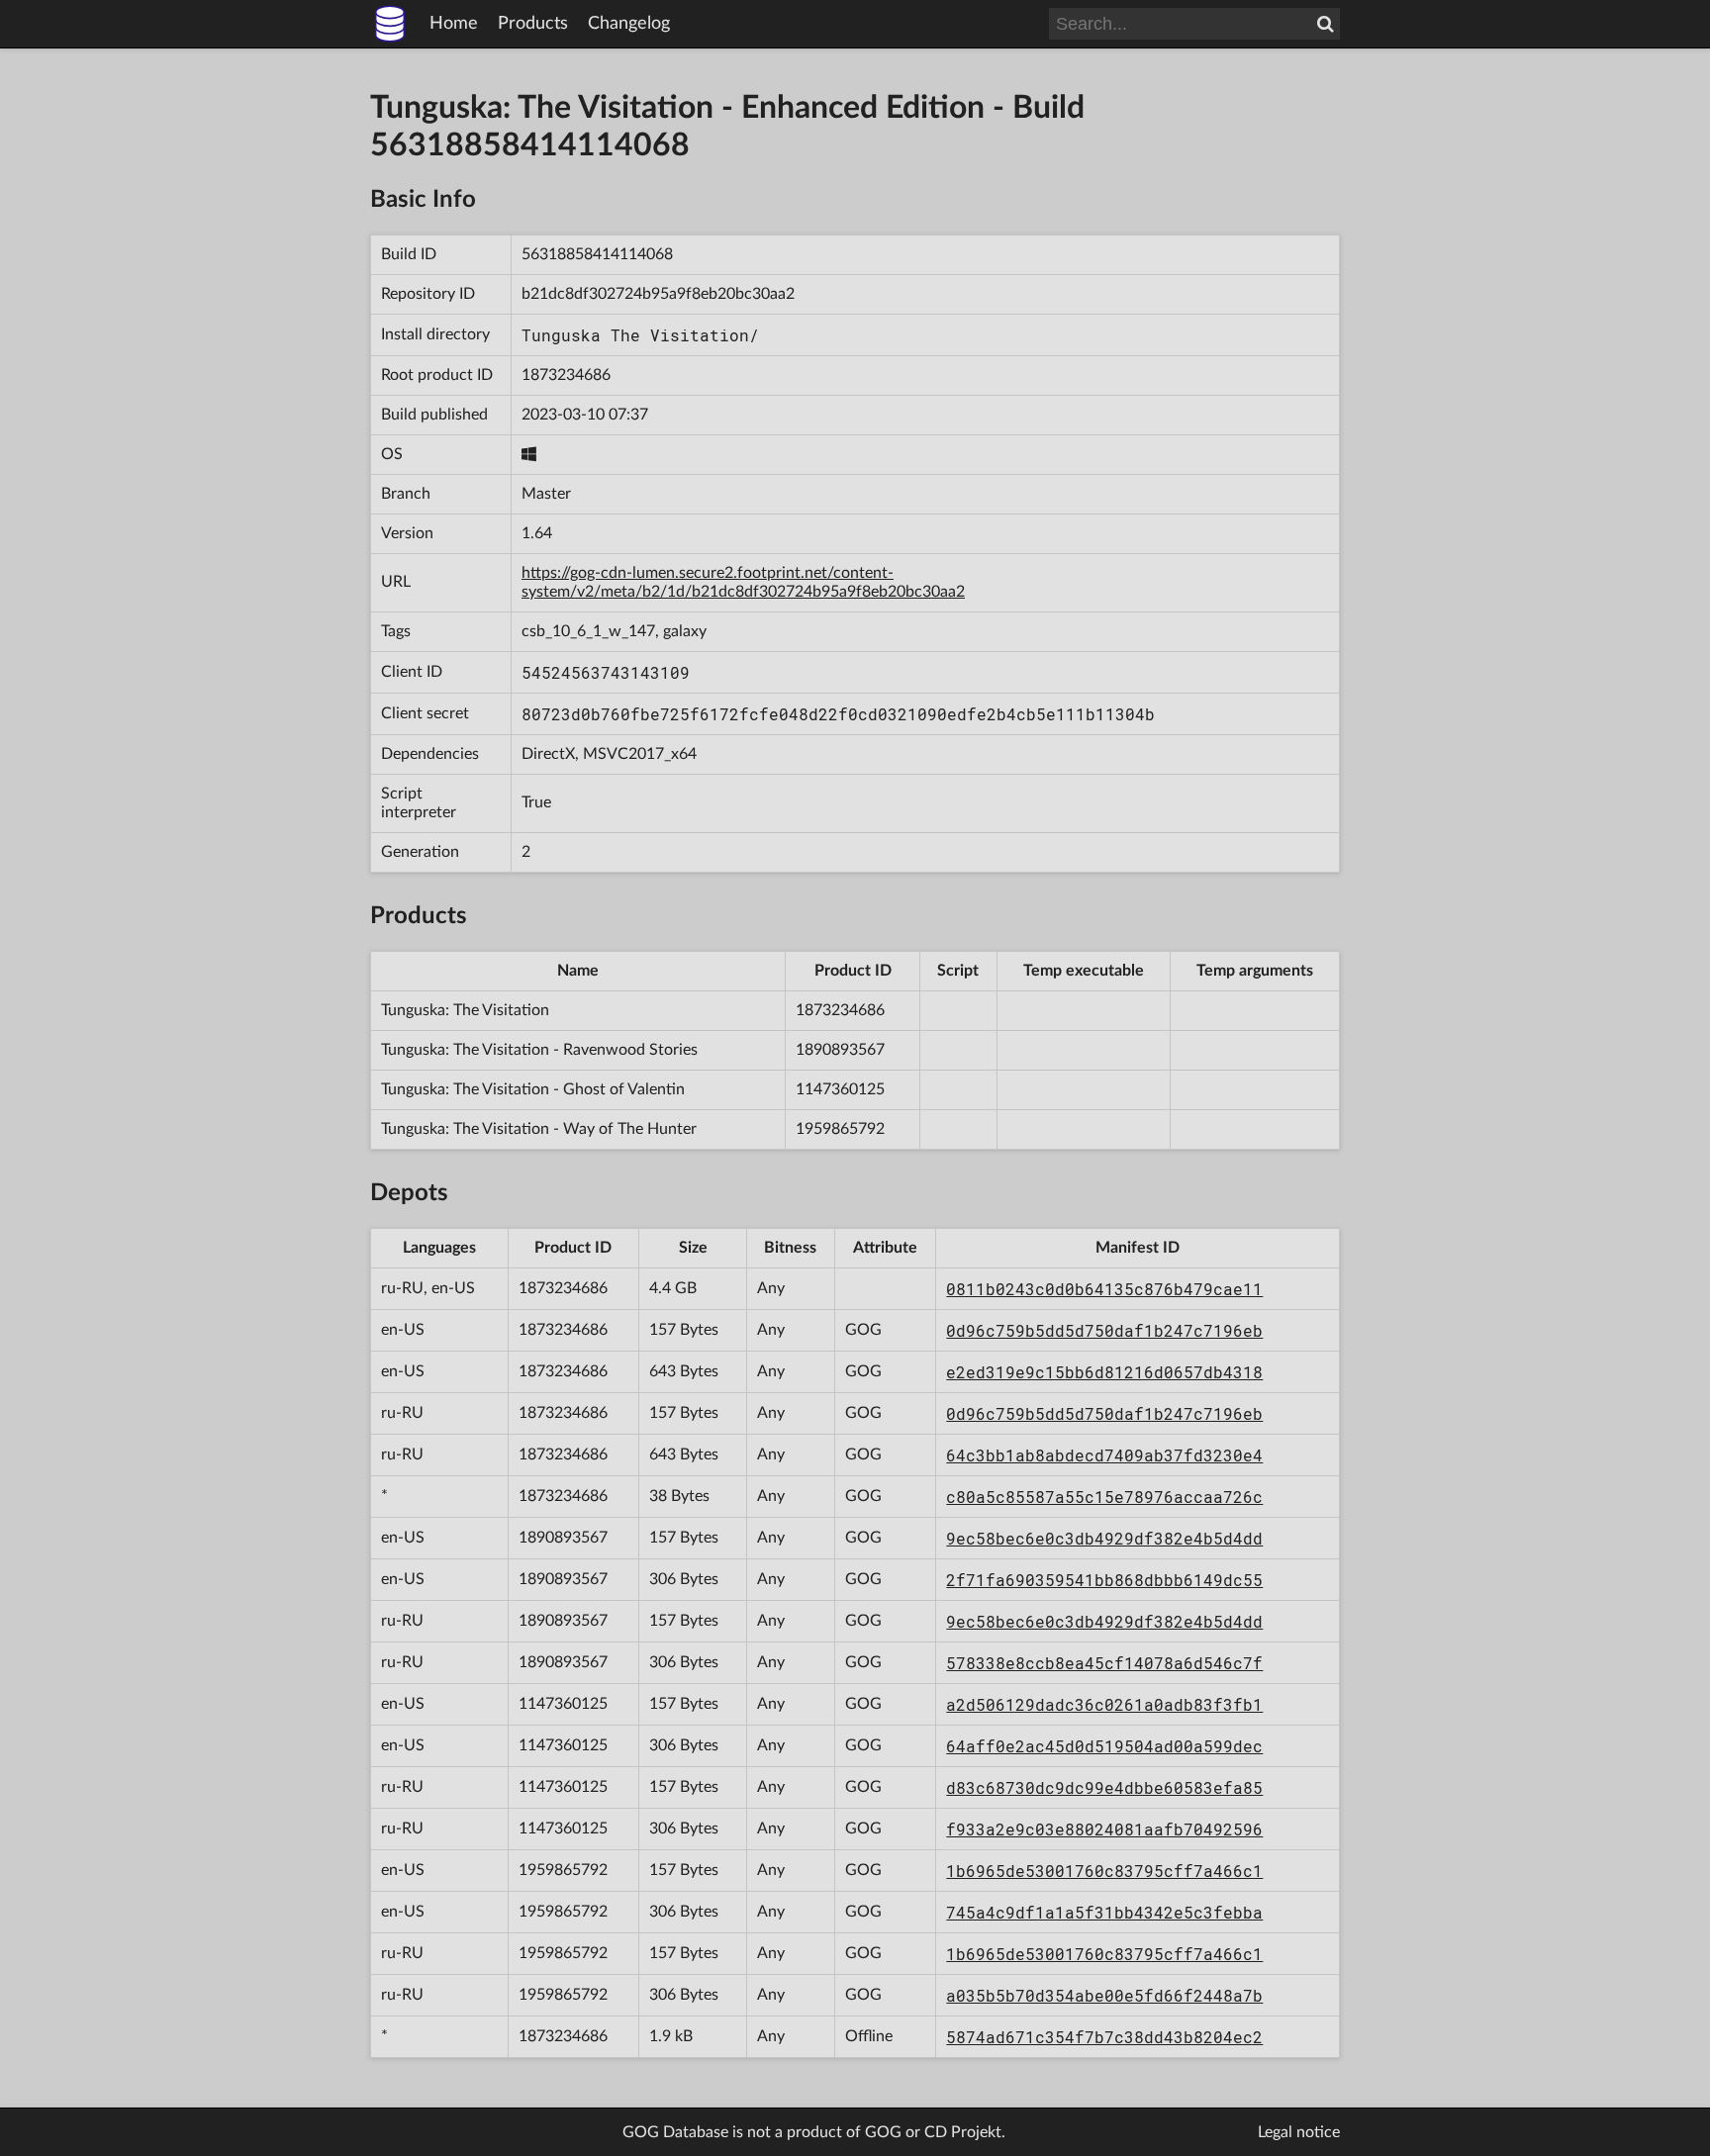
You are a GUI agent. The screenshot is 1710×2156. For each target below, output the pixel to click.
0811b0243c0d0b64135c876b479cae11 (1104, 1289)
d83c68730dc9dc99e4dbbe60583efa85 (1104, 1787)
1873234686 (566, 375)
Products (533, 24)
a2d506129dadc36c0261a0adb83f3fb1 (1104, 1704)
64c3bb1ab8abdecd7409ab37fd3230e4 (1104, 1455)
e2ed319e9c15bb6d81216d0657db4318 (1104, 1372)
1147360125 (840, 1089)
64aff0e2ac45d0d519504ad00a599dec (1104, 1746)
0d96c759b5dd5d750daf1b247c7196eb (1104, 1330)
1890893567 (840, 1050)
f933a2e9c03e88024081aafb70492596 (1104, 1829)
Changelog (629, 24)
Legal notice (1299, 2132)
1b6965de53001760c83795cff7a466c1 (1104, 1871)
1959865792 (840, 1129)
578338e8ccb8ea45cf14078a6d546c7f (1104, 1663)
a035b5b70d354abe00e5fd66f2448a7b (1104, 1995)
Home (454, 24)
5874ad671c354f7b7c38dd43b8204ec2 (1104, 2037)
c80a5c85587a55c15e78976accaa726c (1104, 1497)
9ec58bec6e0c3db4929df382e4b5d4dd (1104, 1538)
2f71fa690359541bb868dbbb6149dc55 (1104, 1580)
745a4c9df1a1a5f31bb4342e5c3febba (1104, 1912)
